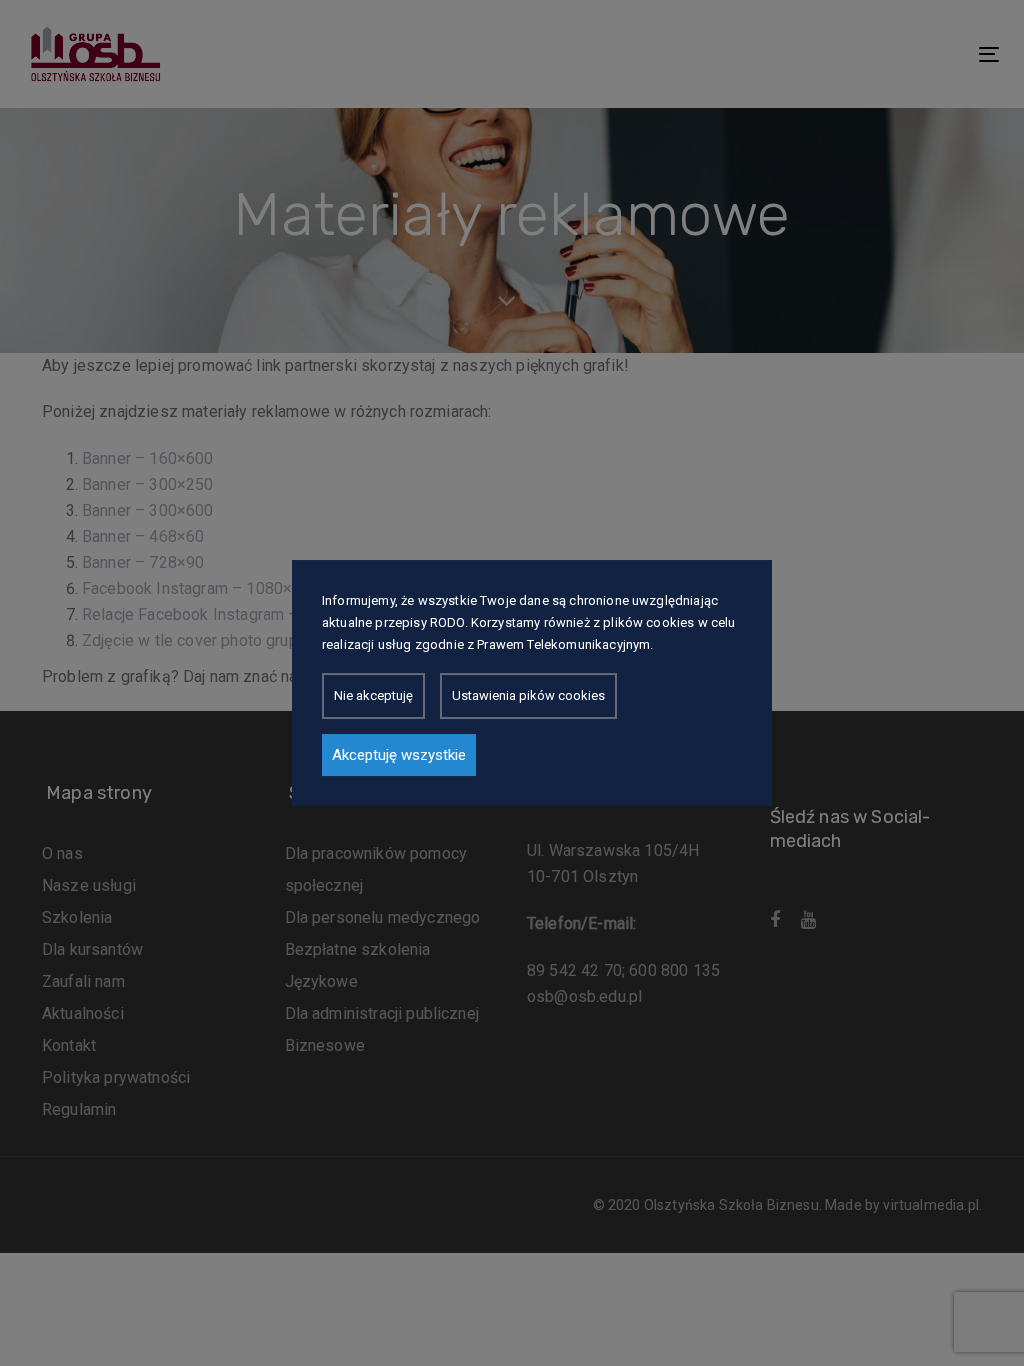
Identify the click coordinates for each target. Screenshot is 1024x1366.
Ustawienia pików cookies (528, 695)
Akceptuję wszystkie (399, 755)
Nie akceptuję (373, 695)
